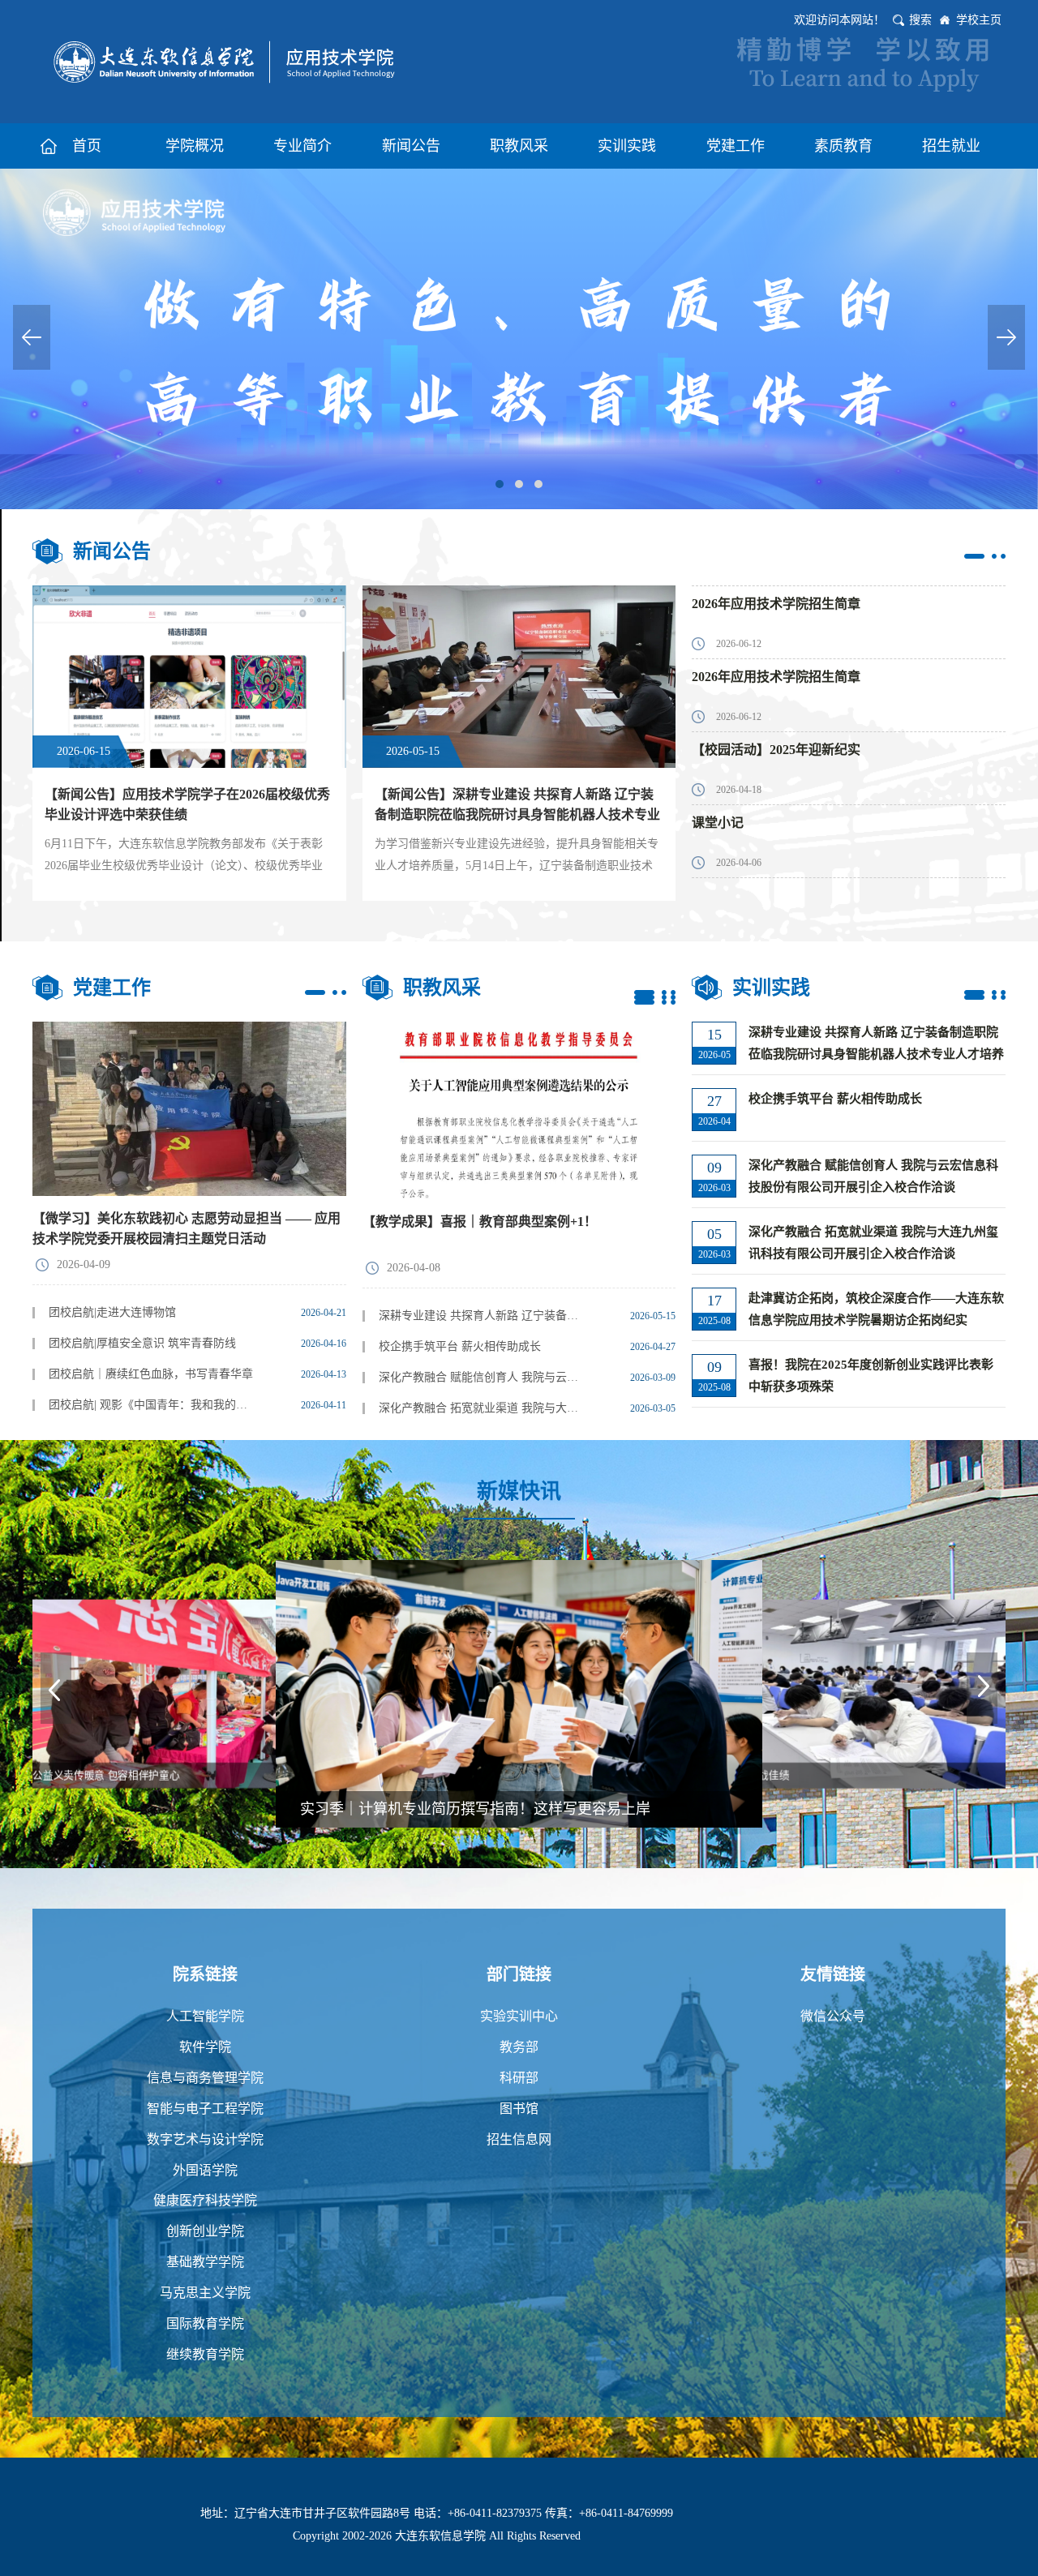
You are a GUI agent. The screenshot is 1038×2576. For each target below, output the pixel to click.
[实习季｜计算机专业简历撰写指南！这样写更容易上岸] (187, 1693)
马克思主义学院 (205, 2293)
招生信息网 (519, 2139)
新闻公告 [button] (411, 146)
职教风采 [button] (519, 146)
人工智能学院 (205, 2016)
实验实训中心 (519, 2016)
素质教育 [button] (843, 146)
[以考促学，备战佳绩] (519, 1693)
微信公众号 (833, 2016)
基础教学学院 (205, 2262)
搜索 (920, 20)
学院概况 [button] (195, 146)
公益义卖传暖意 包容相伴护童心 (770, 1776)
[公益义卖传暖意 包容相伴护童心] (851, 1693)
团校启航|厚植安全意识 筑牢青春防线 (142, 1343)
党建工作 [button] (736, 146)
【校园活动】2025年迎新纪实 (776, 750)
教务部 (519, 2047)
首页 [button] (87, 146)
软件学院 (205, 2047)
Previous (32, 337)
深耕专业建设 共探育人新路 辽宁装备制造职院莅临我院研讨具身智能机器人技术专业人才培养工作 (483, 1316)
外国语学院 (205, 2170)
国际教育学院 (205, 2323)
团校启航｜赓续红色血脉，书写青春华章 (151, 1374)
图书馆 (519, 2109)
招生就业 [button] (951, 146)
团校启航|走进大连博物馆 (112, 1312)
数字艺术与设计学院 (205, 2139)
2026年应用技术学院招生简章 (776, 604)
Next (1006, 337)
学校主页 (979, 20)
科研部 (519, 2078)
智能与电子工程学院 (205, 2109)
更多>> (985, 556)
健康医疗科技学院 (205, 2200)
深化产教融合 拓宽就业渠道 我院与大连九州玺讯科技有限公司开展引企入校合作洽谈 (483, 1408)
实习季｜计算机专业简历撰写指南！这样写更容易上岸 (156, 1776)
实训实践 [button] (627, 146)
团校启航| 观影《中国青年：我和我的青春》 (153, 1405)
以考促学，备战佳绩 (366, 1809)
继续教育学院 (205, 2354)
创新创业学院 (205, 2231)
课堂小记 (718, 823)
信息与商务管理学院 (205, 2078)
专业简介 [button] (302, 146)
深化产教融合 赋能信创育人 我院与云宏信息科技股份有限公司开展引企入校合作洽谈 (483, 1377)
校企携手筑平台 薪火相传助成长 (460, 1346)
